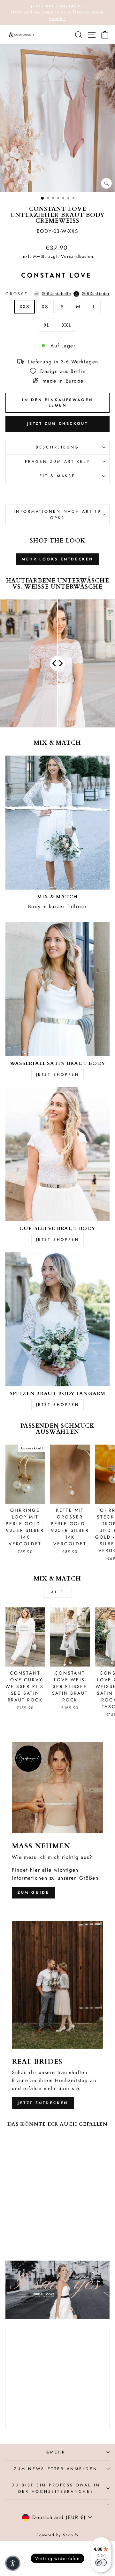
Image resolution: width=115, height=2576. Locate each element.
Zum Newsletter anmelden (56, 2469)
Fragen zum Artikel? (57, 462)
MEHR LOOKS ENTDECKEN (57, 559)
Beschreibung (57, 447)
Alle (57, 1592)
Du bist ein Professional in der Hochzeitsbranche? (56, 2488)
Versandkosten (77, 256)
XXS (25, 307)
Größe (57, 294)
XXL (67, 325)
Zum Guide (33, 1892)
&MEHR (56, 2452)
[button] (13, 2563)
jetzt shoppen (58, 1074)
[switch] (101, 2563)
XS (45, 307)
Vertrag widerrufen (57, 2558)
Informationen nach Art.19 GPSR (57, 515)
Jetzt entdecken (43, 2103)
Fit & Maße (57, 476)
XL (47, 325)
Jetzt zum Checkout (58, 424)
